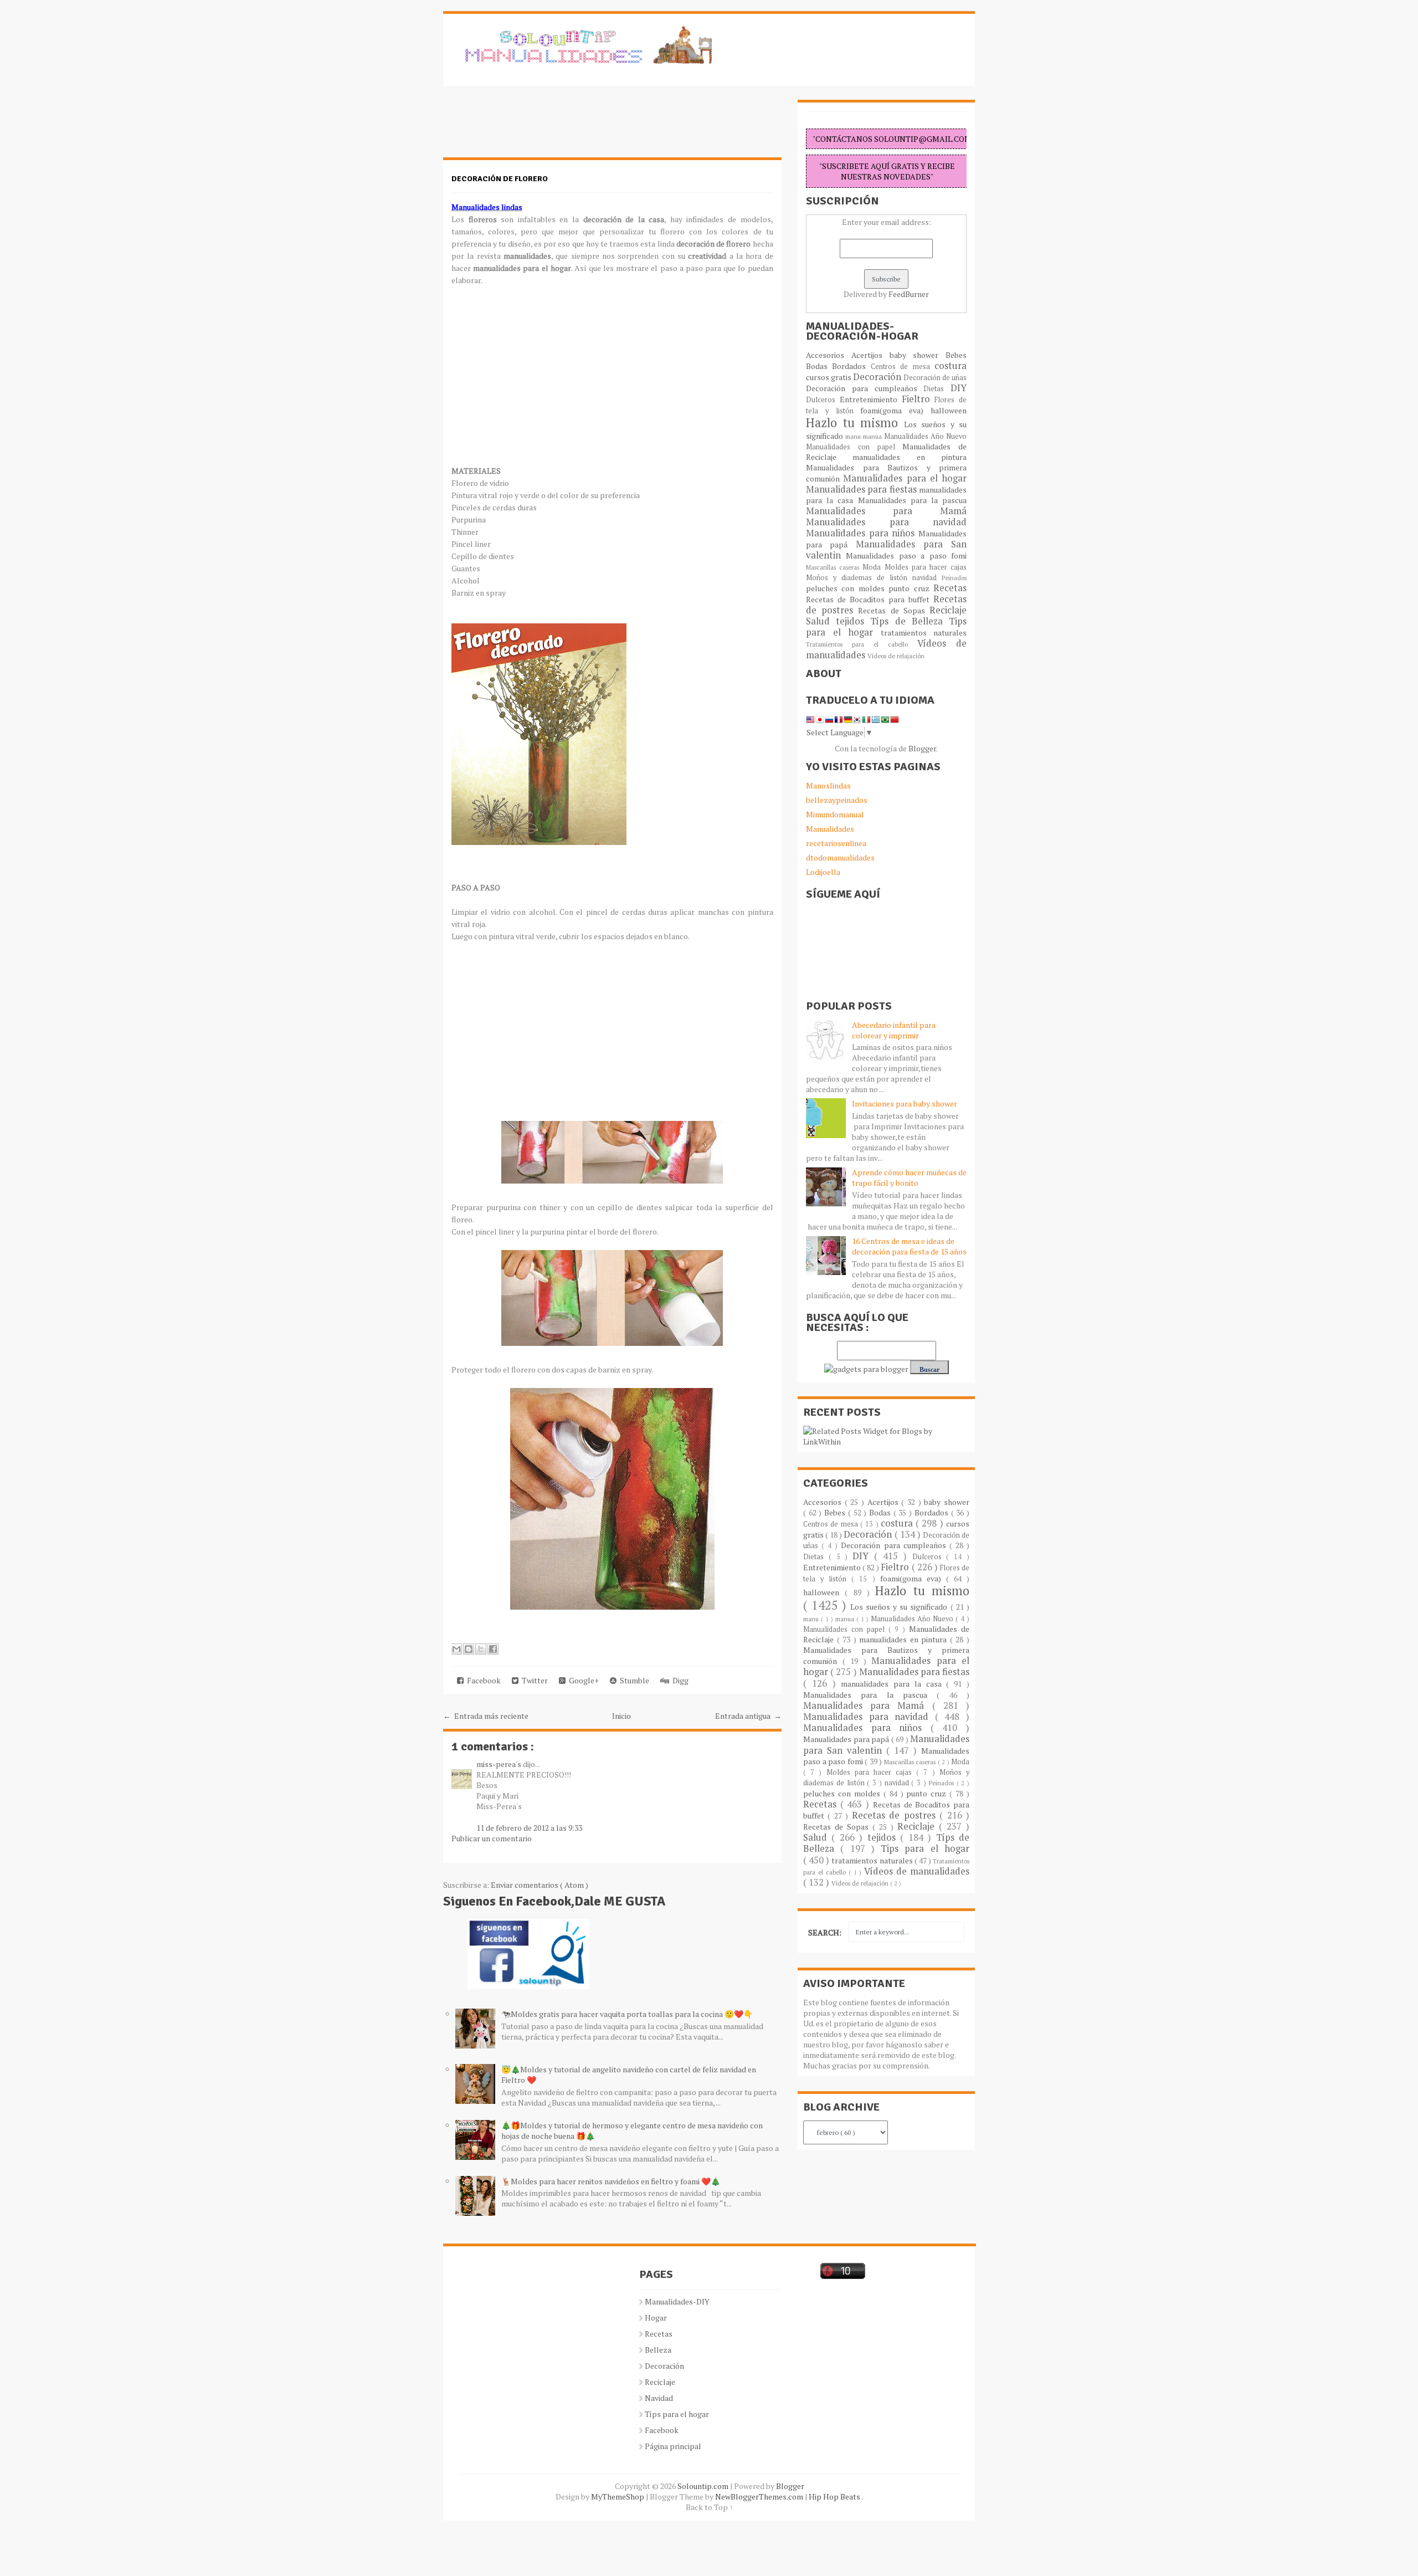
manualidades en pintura (910, 457)
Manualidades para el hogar (905, 478)
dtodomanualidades (840, 857)
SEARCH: (825, 1932)
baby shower (918, 355)
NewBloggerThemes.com (760, 2496)
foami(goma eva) (895, 410)
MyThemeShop (618, 2496)
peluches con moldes (847, 588)
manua (874, 436)
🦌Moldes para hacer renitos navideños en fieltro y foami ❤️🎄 (611, 2181)
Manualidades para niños (862, 533)
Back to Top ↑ (710, 2507)
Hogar (656, 2318)
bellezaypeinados (837, 800)
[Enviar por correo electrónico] (456, 1649)
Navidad (659, 2398)
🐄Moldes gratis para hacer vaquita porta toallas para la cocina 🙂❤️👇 (627, 2014)
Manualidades (830, 829)
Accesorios (829, 355)
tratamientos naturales (924, 633)
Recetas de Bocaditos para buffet (870, 599)
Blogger (922, 748)
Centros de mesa (903, 367)
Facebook (482, 1680)
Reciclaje (948, 610)
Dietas (937, 389)
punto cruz (911, 588)
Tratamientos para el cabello (862, 644)
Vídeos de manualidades (917, 1871)
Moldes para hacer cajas (926, 567)
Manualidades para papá (847, 1739)
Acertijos (870, 355)
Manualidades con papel (854, 447)
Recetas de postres (896, 1815)
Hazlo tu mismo (855, 422)
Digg (679, 1680)
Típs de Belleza (910, 621)
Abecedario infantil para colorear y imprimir (894, 1030)
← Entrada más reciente (486, 1716)
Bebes (956, 355)
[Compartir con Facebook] (493, 1649)
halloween (949, 410)
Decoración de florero (500, 179)
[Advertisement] (532, 127)
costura (951, 366)
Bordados (851, 366)
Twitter (533, 1680)
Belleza (658, 2350)
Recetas (950, 588)
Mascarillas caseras (834, 567)
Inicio (621, 1716)
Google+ (582, 1680)
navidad (927, 578)
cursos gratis (829, 377)
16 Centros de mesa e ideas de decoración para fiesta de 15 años (909, 1246)
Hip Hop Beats (835, 2496)
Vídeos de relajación (896, 656)
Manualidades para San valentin (886, 550)
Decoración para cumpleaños (865, 388)
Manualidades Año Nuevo (925, 436)
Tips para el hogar (925, 1848)
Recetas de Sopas (894, 610)
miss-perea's (500, 1764)
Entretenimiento (871, 399)
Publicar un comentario (492, 1838)
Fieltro (918, 399)
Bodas (819, 366)
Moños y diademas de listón (859, 578)
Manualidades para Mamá (886, 511)
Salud (821, 621)
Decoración (878, 377)
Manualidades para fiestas (862, 489)
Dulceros (823, 400)
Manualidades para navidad (886, 522)
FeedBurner (909, 294)
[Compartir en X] (481, 1649)
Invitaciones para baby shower (905, 1103)
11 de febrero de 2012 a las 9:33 (529, 1828)
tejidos (853, 621)
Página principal (673, 2446)
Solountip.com (704, 2486)
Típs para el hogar (677, 2414)
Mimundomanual (835, 814)
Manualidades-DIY (677, 2301)
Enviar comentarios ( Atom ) (540, 1885)
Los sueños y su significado (900, 1607)
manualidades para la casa (893, 1684)
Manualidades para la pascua (913, 500)
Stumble (633, 1680)
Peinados (954, 578)
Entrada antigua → (748, 1716)
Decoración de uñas (935, 378)
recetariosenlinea (836, 843)
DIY (959, 388)
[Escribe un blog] (469, 1649)
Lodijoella (823, 872)
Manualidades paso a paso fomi (906, 555)
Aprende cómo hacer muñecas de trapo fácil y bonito (909, 1177)
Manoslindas (828, 785)
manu (854, 436)
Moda (873, 567)
